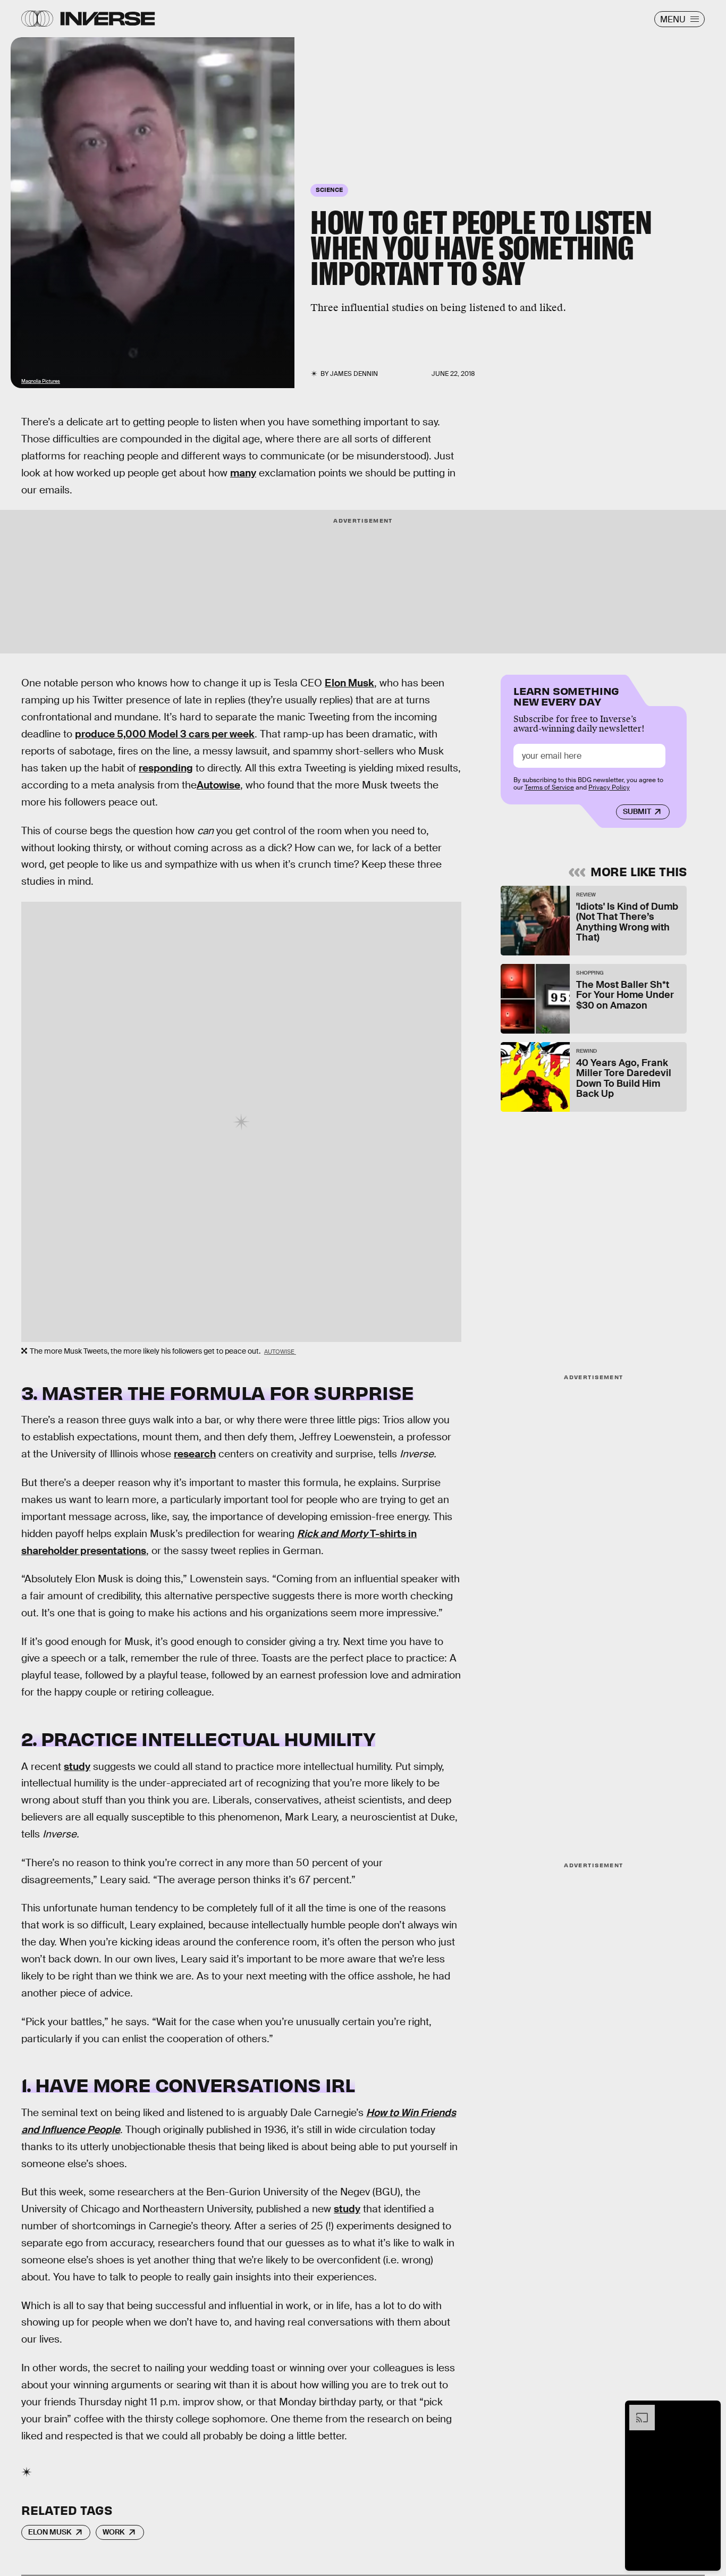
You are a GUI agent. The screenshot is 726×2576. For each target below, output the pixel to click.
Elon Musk (349, 683)
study (77, 1767)
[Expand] (637, 2410)
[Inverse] (108, 19)
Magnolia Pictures (41, 381)
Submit (637, 812)
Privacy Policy (609, 788)
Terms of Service (549, 788)
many (243, 473)
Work (114, 2532)
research (195, 1454)
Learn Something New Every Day (566, 695)
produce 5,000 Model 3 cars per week (165, 734)
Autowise (218, 785)
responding (166, 768)
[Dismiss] (709, 2410)
